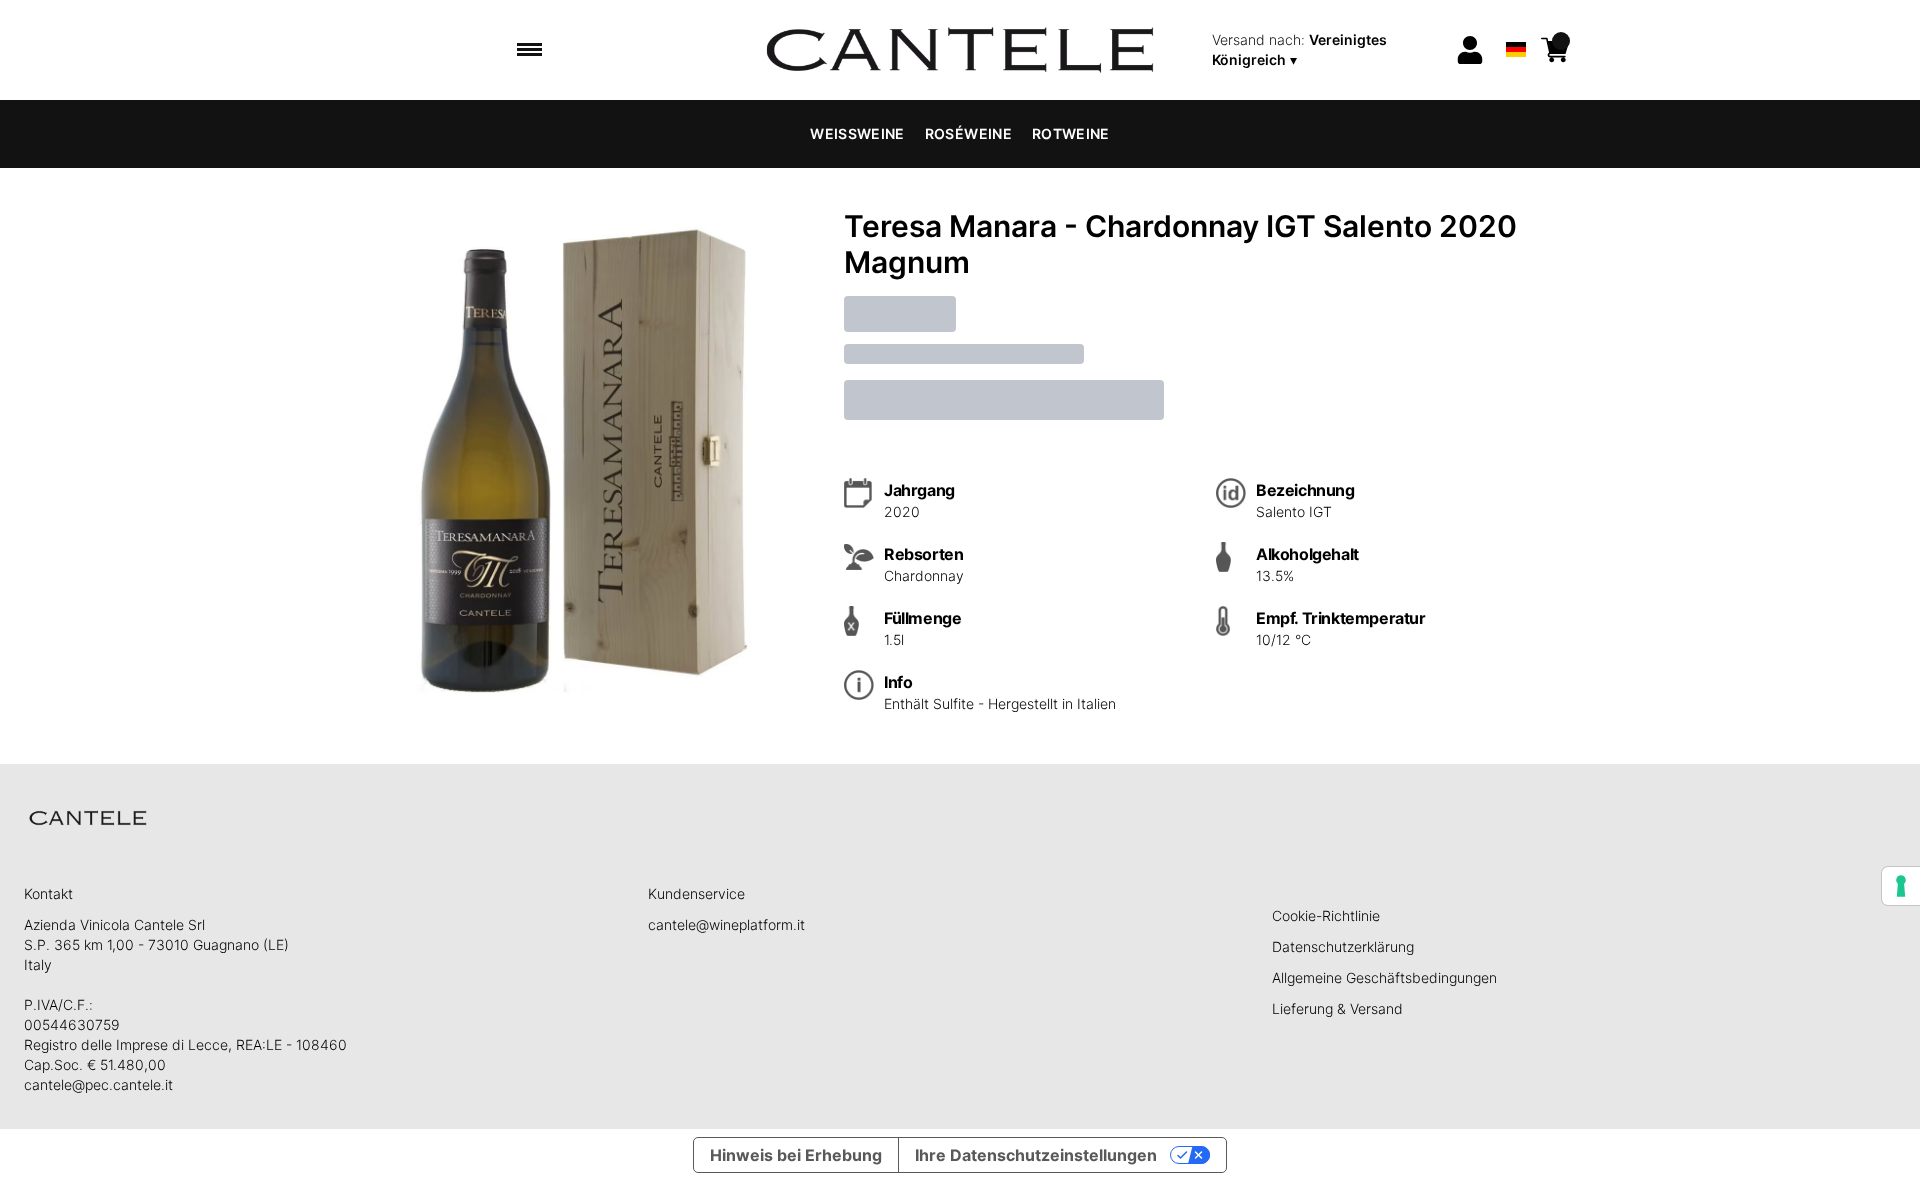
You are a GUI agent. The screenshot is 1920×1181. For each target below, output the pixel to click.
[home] (960, 50)
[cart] (1555, 50)
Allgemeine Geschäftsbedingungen (1384, 977)
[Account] (1470, 50)
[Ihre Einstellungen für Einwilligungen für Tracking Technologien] (1901, 886)
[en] (1515, 23)
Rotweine (1071, 133)
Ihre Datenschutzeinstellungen (1036, 1155)
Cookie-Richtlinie (1326, 915)
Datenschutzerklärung (1343, 946)
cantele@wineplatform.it (726, 924)
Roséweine (968, 133)
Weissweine (857, 133)
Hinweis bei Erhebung (796, 1155)
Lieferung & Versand (1337, 1008)
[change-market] (1327, 50)
